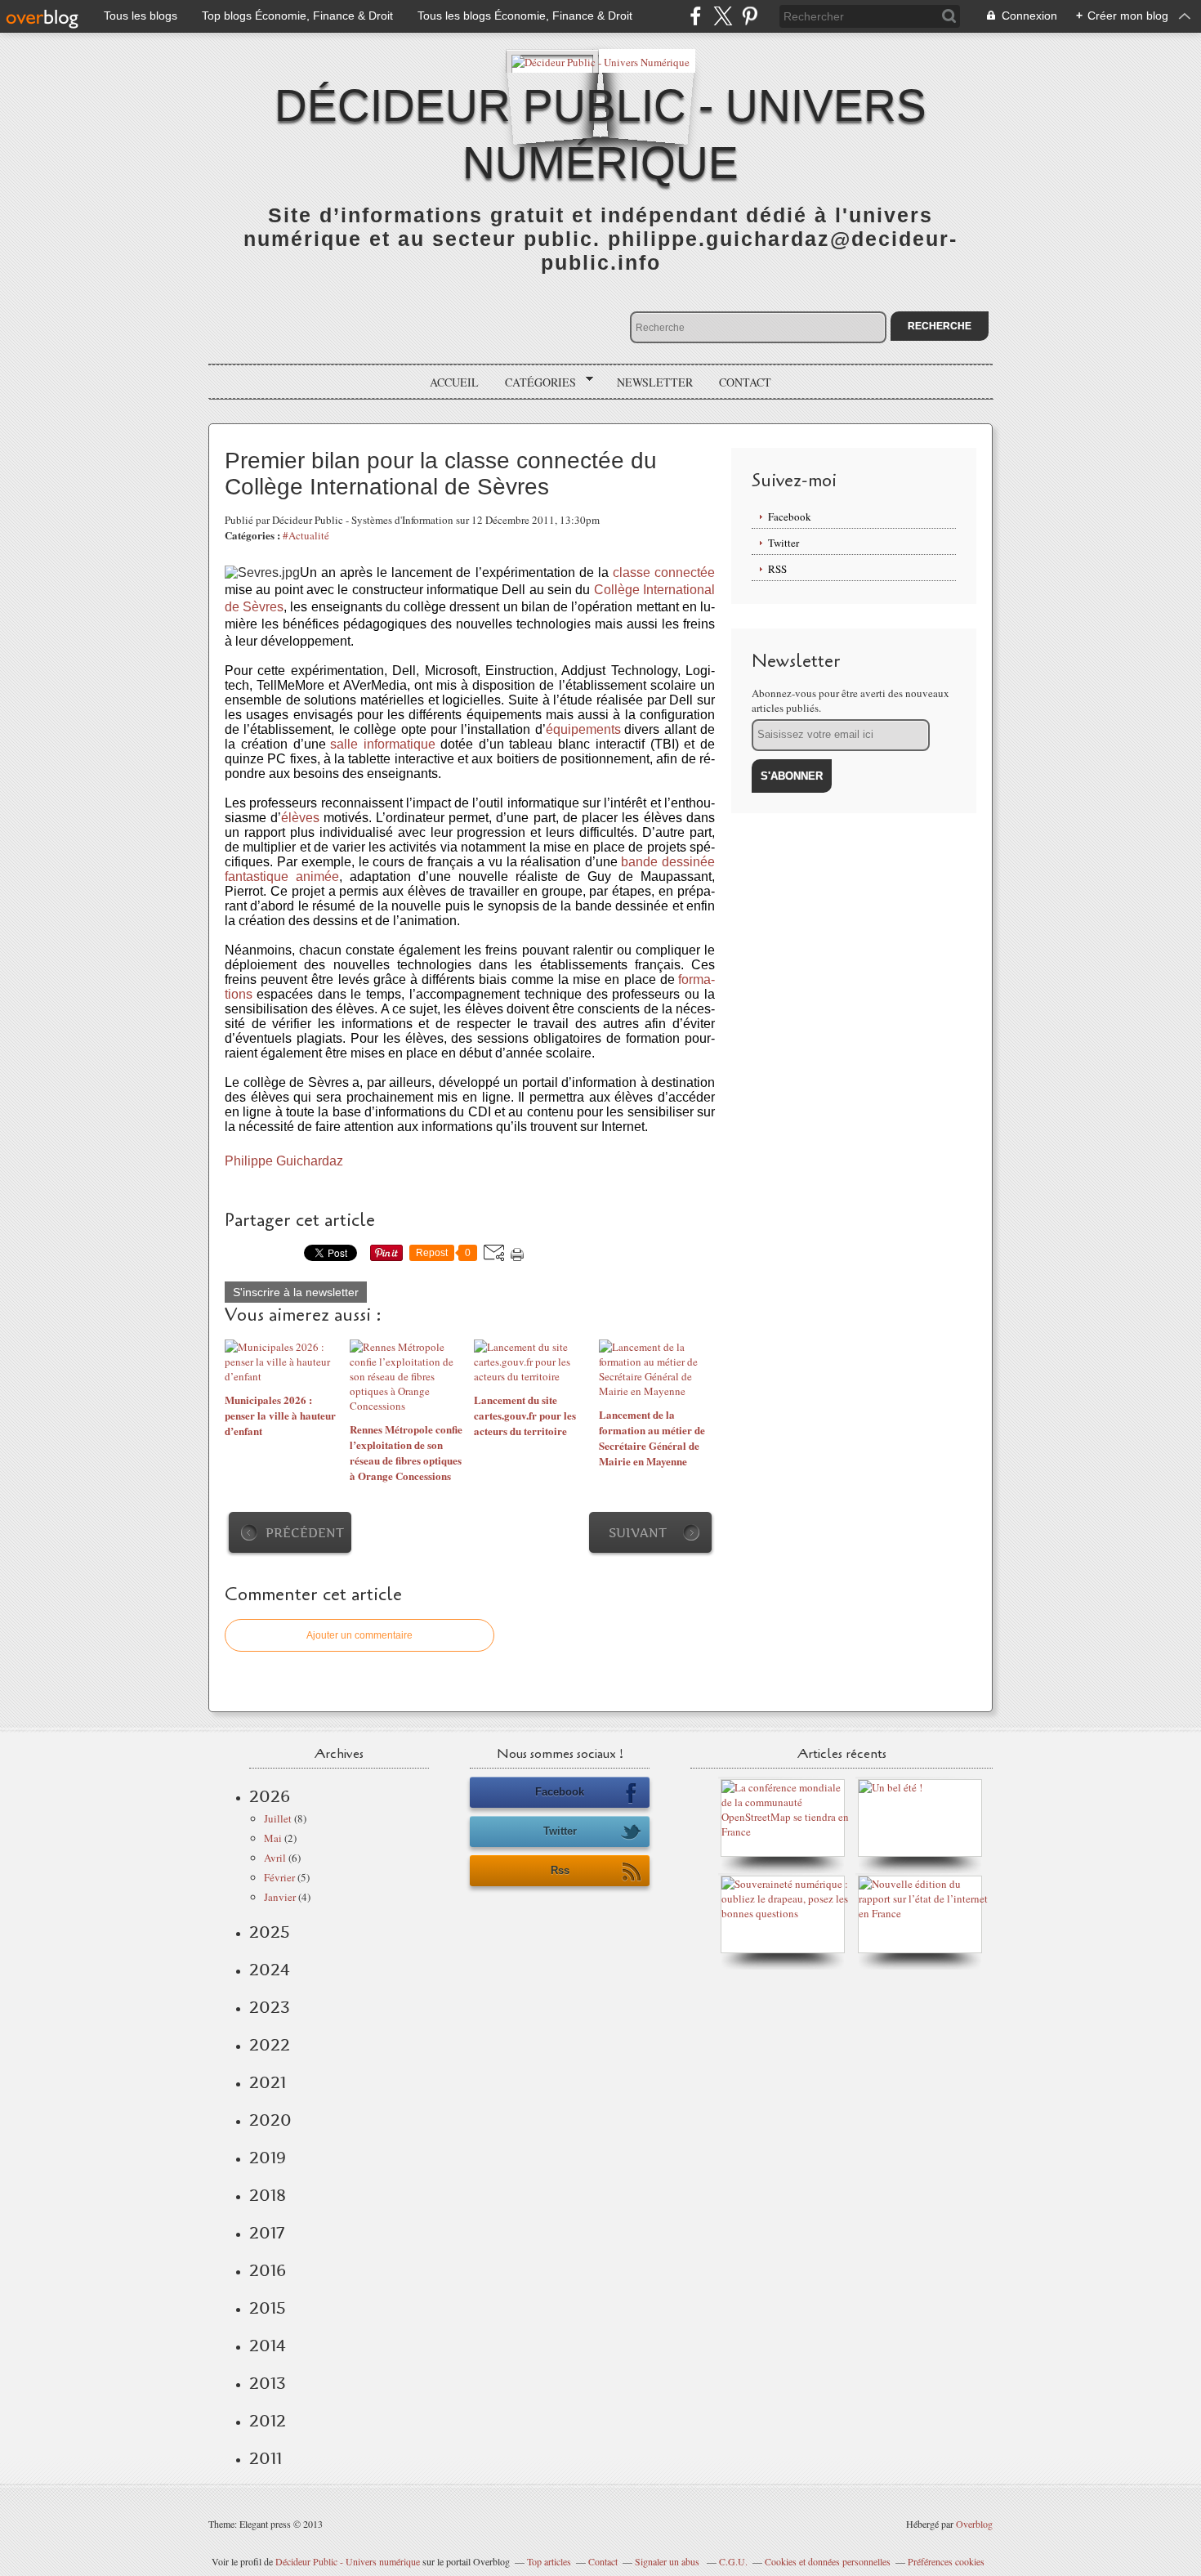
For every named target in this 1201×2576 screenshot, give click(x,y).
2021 (268, 2082)
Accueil (454, 382)
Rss (560, 1870)
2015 (268, 2308)
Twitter (784, 543)
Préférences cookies (946, 2561)
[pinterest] (750, 16)
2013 (268, 2383)
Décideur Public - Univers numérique (348, 2561)
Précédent (305, 1533)
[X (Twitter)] (723, 16)
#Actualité (306, 535)
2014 (268, 2346)
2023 (270, 2007)
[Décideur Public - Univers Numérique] (600, 61)
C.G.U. (733, 2561)
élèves (300, 818)
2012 (268, 2421)
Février (279, 1877)
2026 (270, 1796)
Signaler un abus (668, 2561)
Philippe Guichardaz (284, 1161)
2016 (268, 2270)
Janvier (280, 1897)
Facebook (790, 517)
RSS (777, 569)
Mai (273, 1838)
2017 (267, 2233)
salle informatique (383, 744)
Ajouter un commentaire (359, 1635)
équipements (583, 729)
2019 (268, 2158)
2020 (270, 2120)
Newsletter (655, 382)
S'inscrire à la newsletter (296, 1292)
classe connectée (664, 572)
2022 (270, 2045)
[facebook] (696, 16)
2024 (270, 1970)
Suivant (638, 1533)
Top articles (549, 2561)
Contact (745, 382)
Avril (275, 1858)
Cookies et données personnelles (828, 2561)
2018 (268, 2195)
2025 (270, 1932)
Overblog (974, 2524)
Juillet (278, 1818)
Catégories (535, 382)
